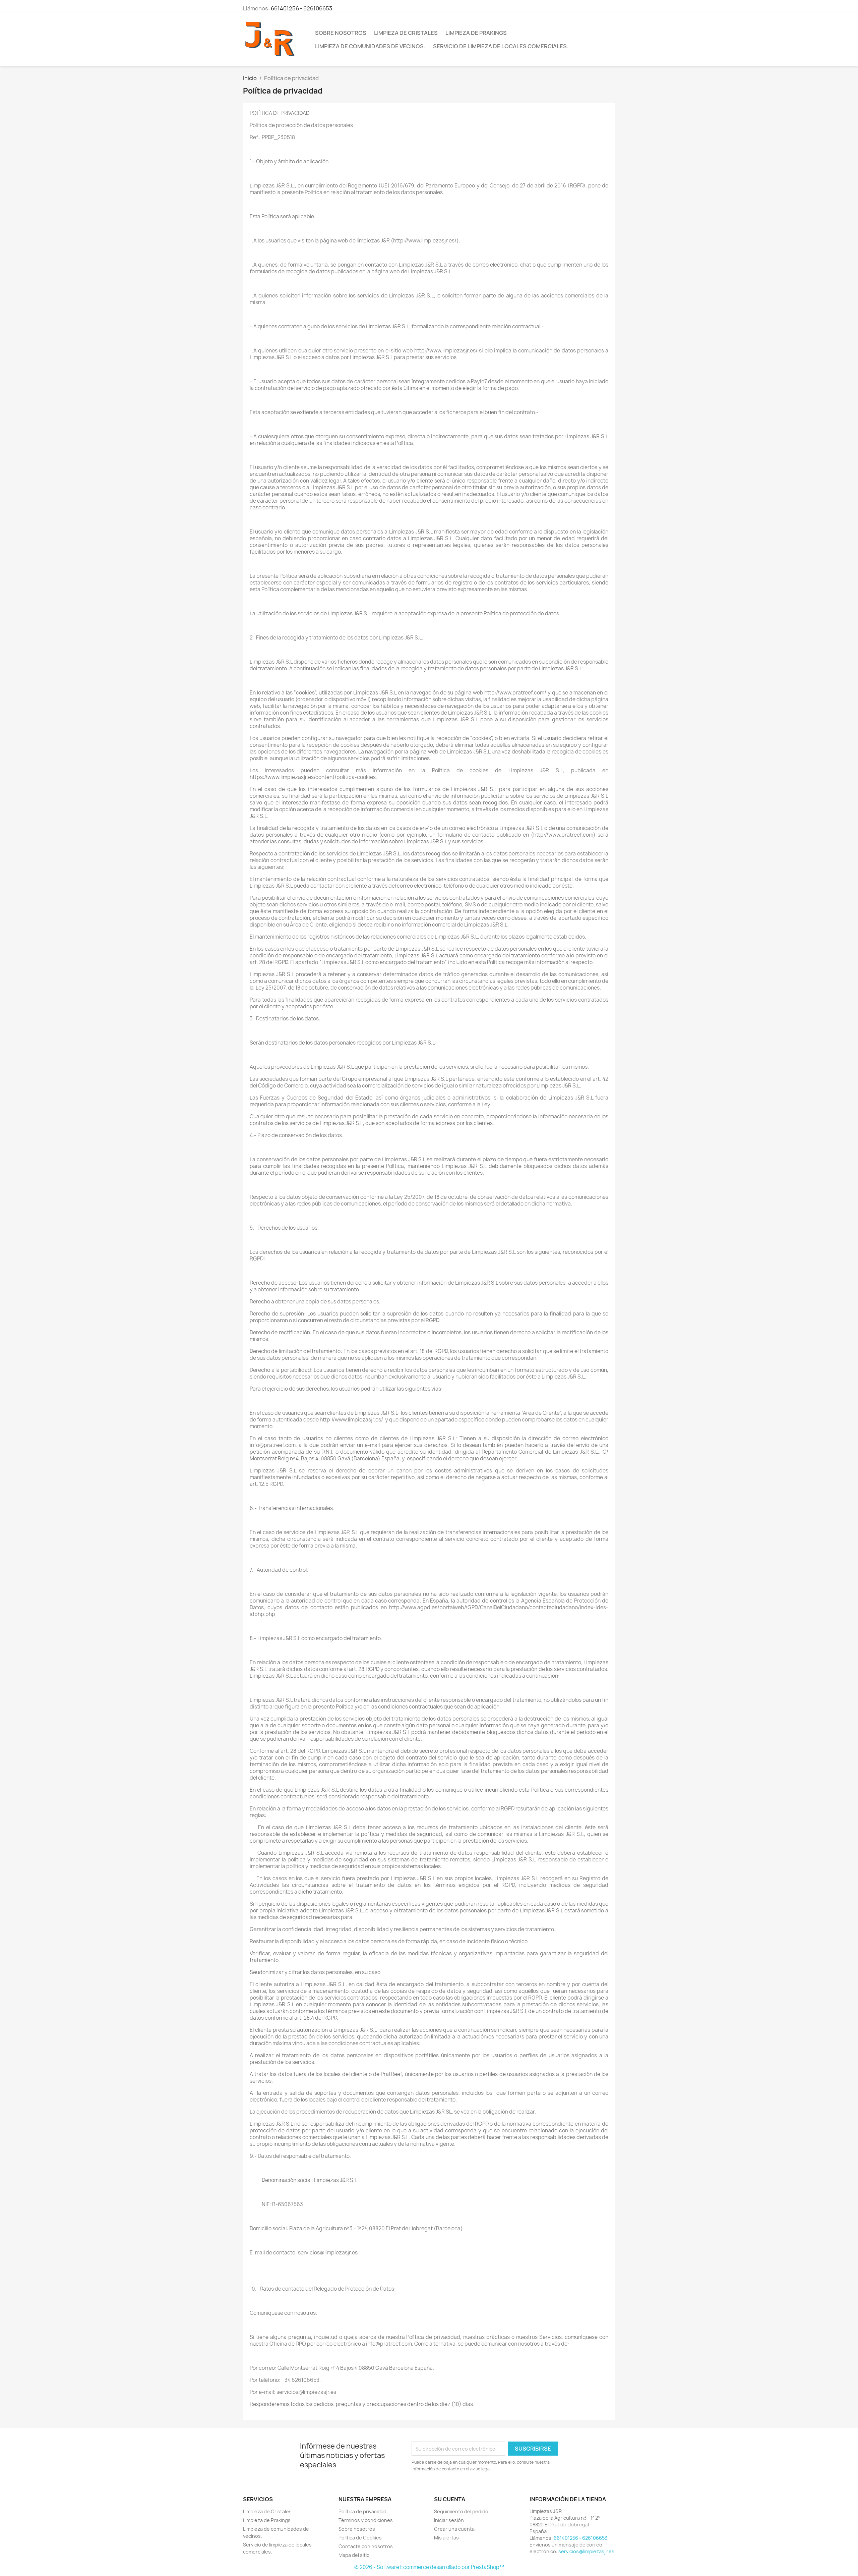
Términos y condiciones (366, 2520)
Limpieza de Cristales (406, 33)
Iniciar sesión (449, 2520)
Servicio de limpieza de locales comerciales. (501, 46)
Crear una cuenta (454, 2529)
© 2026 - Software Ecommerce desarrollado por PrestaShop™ (429, 2567)
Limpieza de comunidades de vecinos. (370, 46)
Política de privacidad (362, 2511)
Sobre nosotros (341, 33)
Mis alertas (446, 2538)
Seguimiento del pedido (461, 2511)
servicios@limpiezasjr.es (586, 2551)
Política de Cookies (360, 2538)
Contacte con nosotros (366, 2546)
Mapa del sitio (354, 2555)
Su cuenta (450, 2499)
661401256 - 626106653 (301, 8)
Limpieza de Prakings (476, 33)
